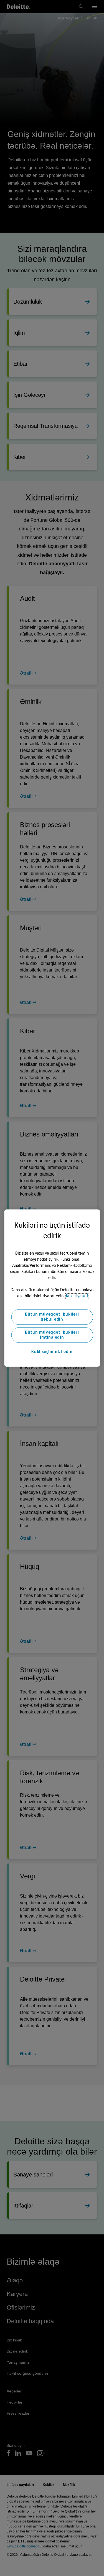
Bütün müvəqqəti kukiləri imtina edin (52, 1335)
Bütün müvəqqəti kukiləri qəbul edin (52, 1317)
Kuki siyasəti (77, 1296)
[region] (52, 1288)
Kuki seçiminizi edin (52, 1352)
